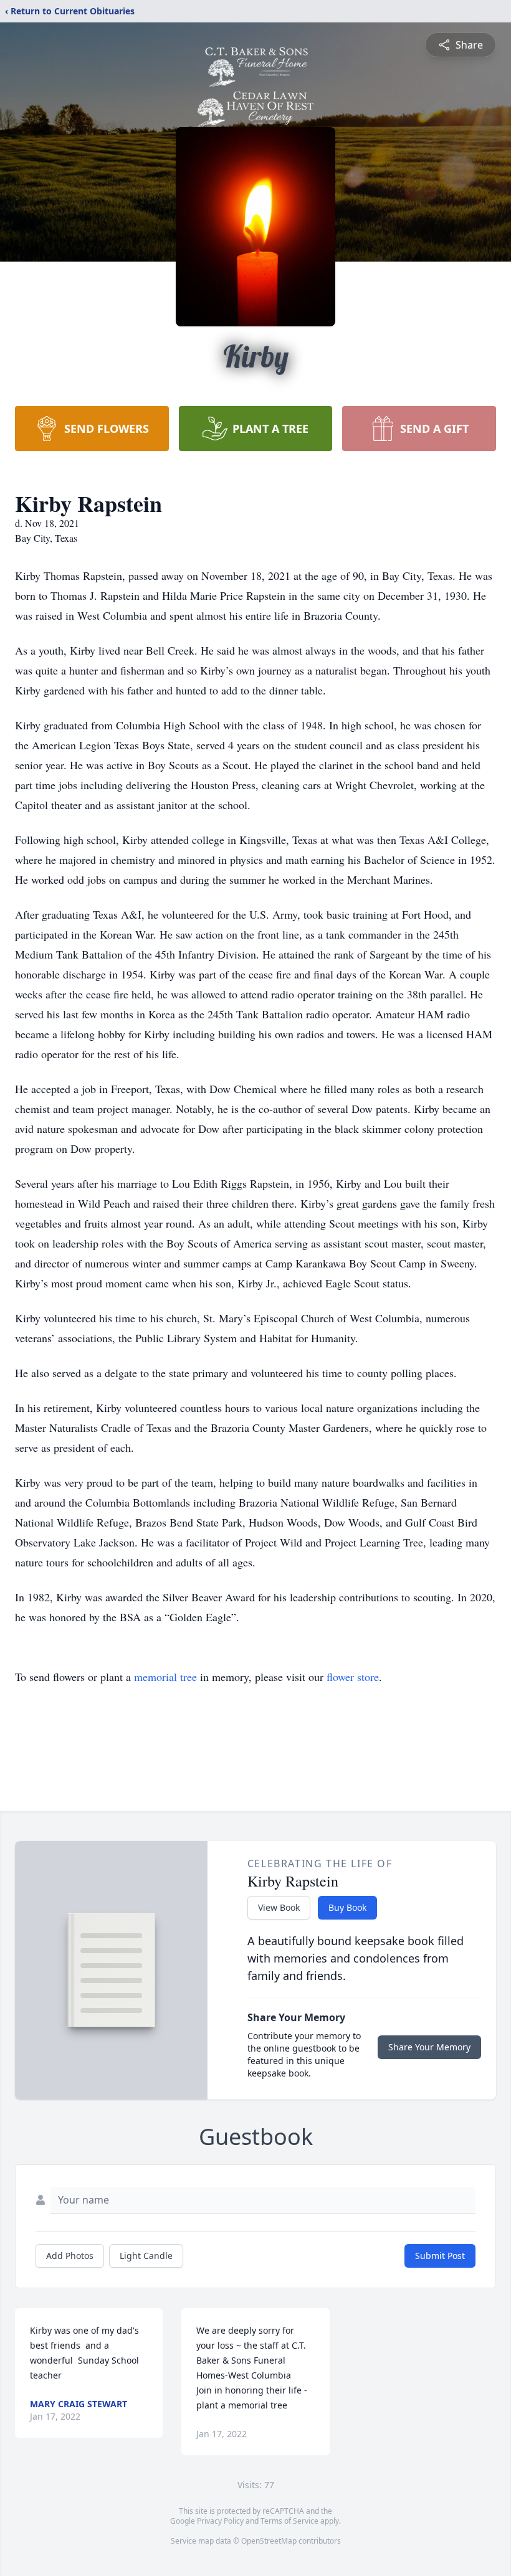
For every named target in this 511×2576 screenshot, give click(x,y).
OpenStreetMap (269, 2541)
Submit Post (440, 2256)
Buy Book (347, 1907)
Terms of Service (289, 2521)
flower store (353, 1677)
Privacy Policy (220, 2521)
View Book (279, 1907)
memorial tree (165, 1677)
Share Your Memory (429, 2047)
